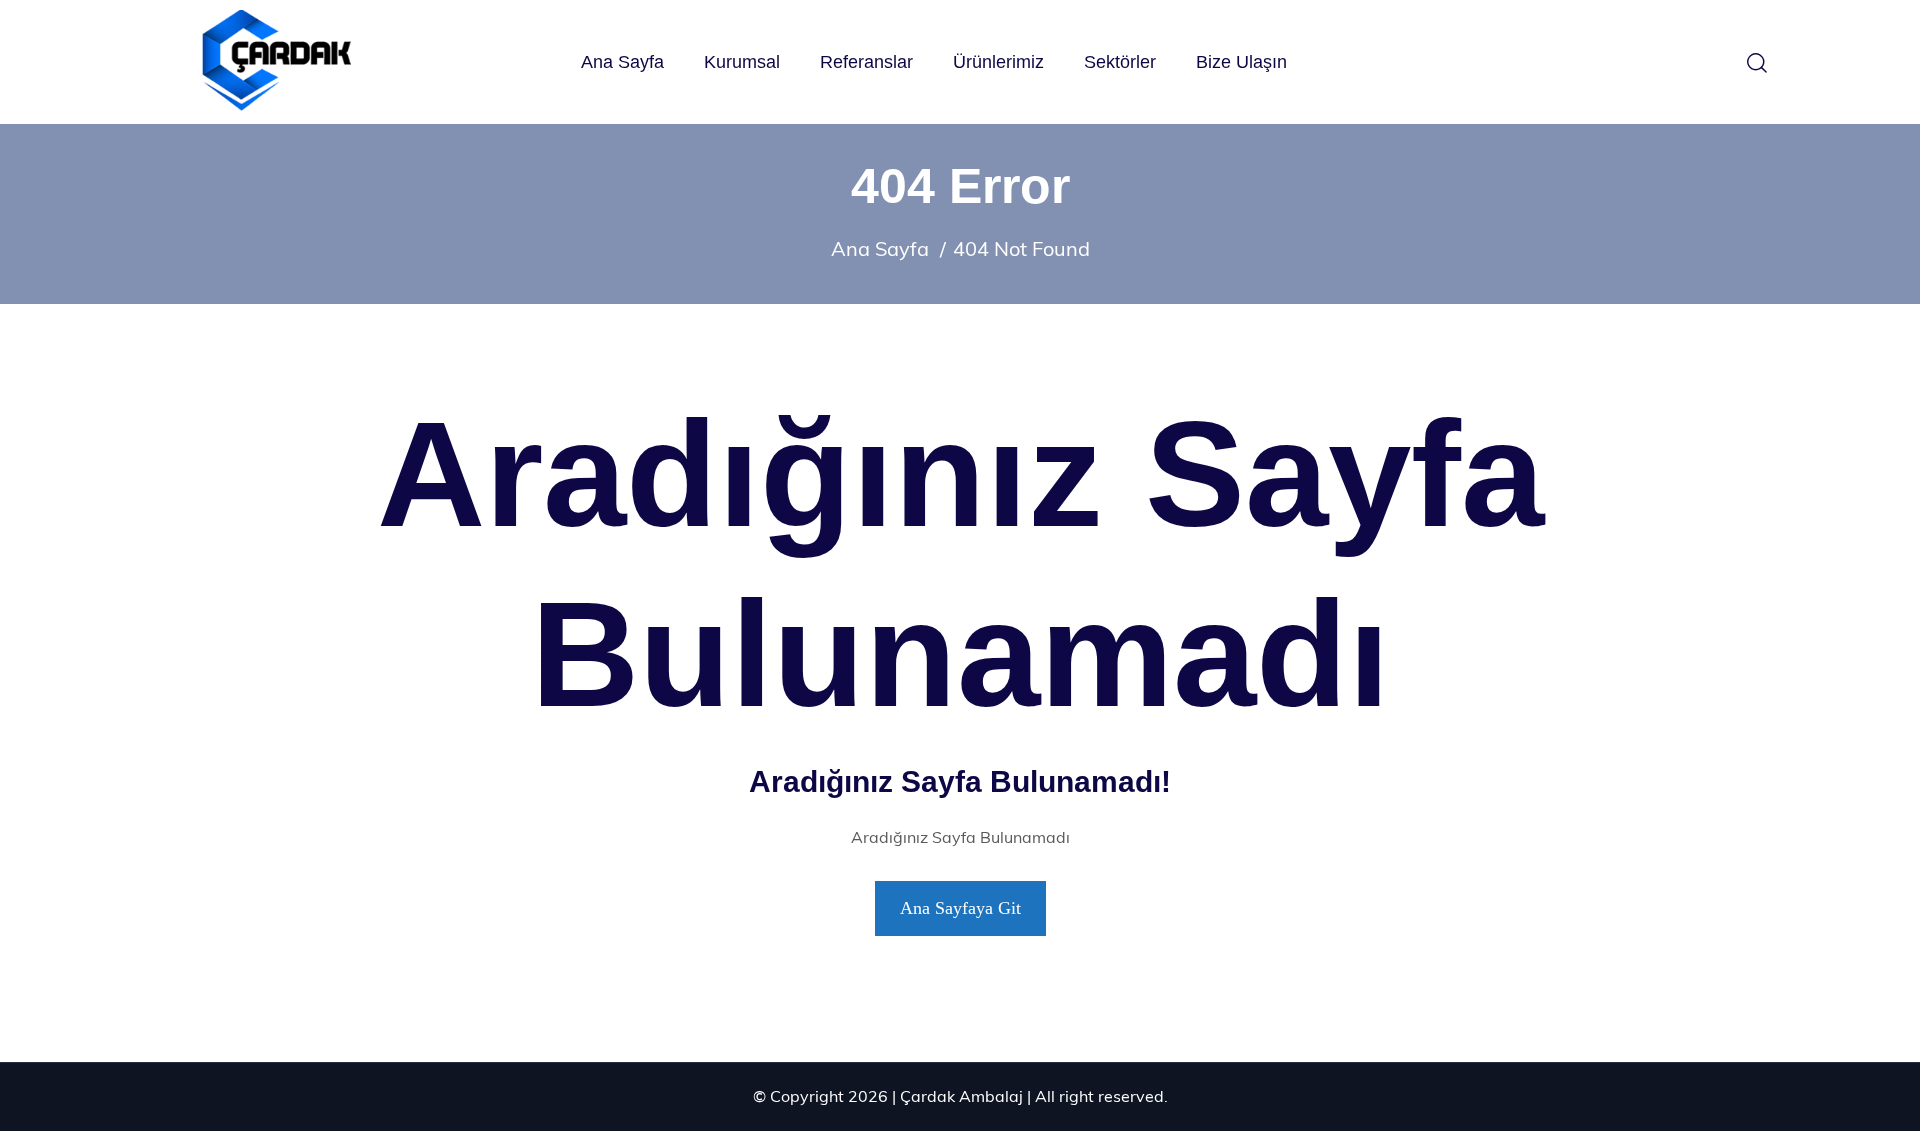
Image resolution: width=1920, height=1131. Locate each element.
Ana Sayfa (622, 62)
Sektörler (1120, 62)
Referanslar (866, 62)
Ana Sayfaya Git (960, 908)
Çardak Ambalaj (961, 1096)
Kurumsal (742, 62)
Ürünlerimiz (998, 62)
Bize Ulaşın (1241, 62)
